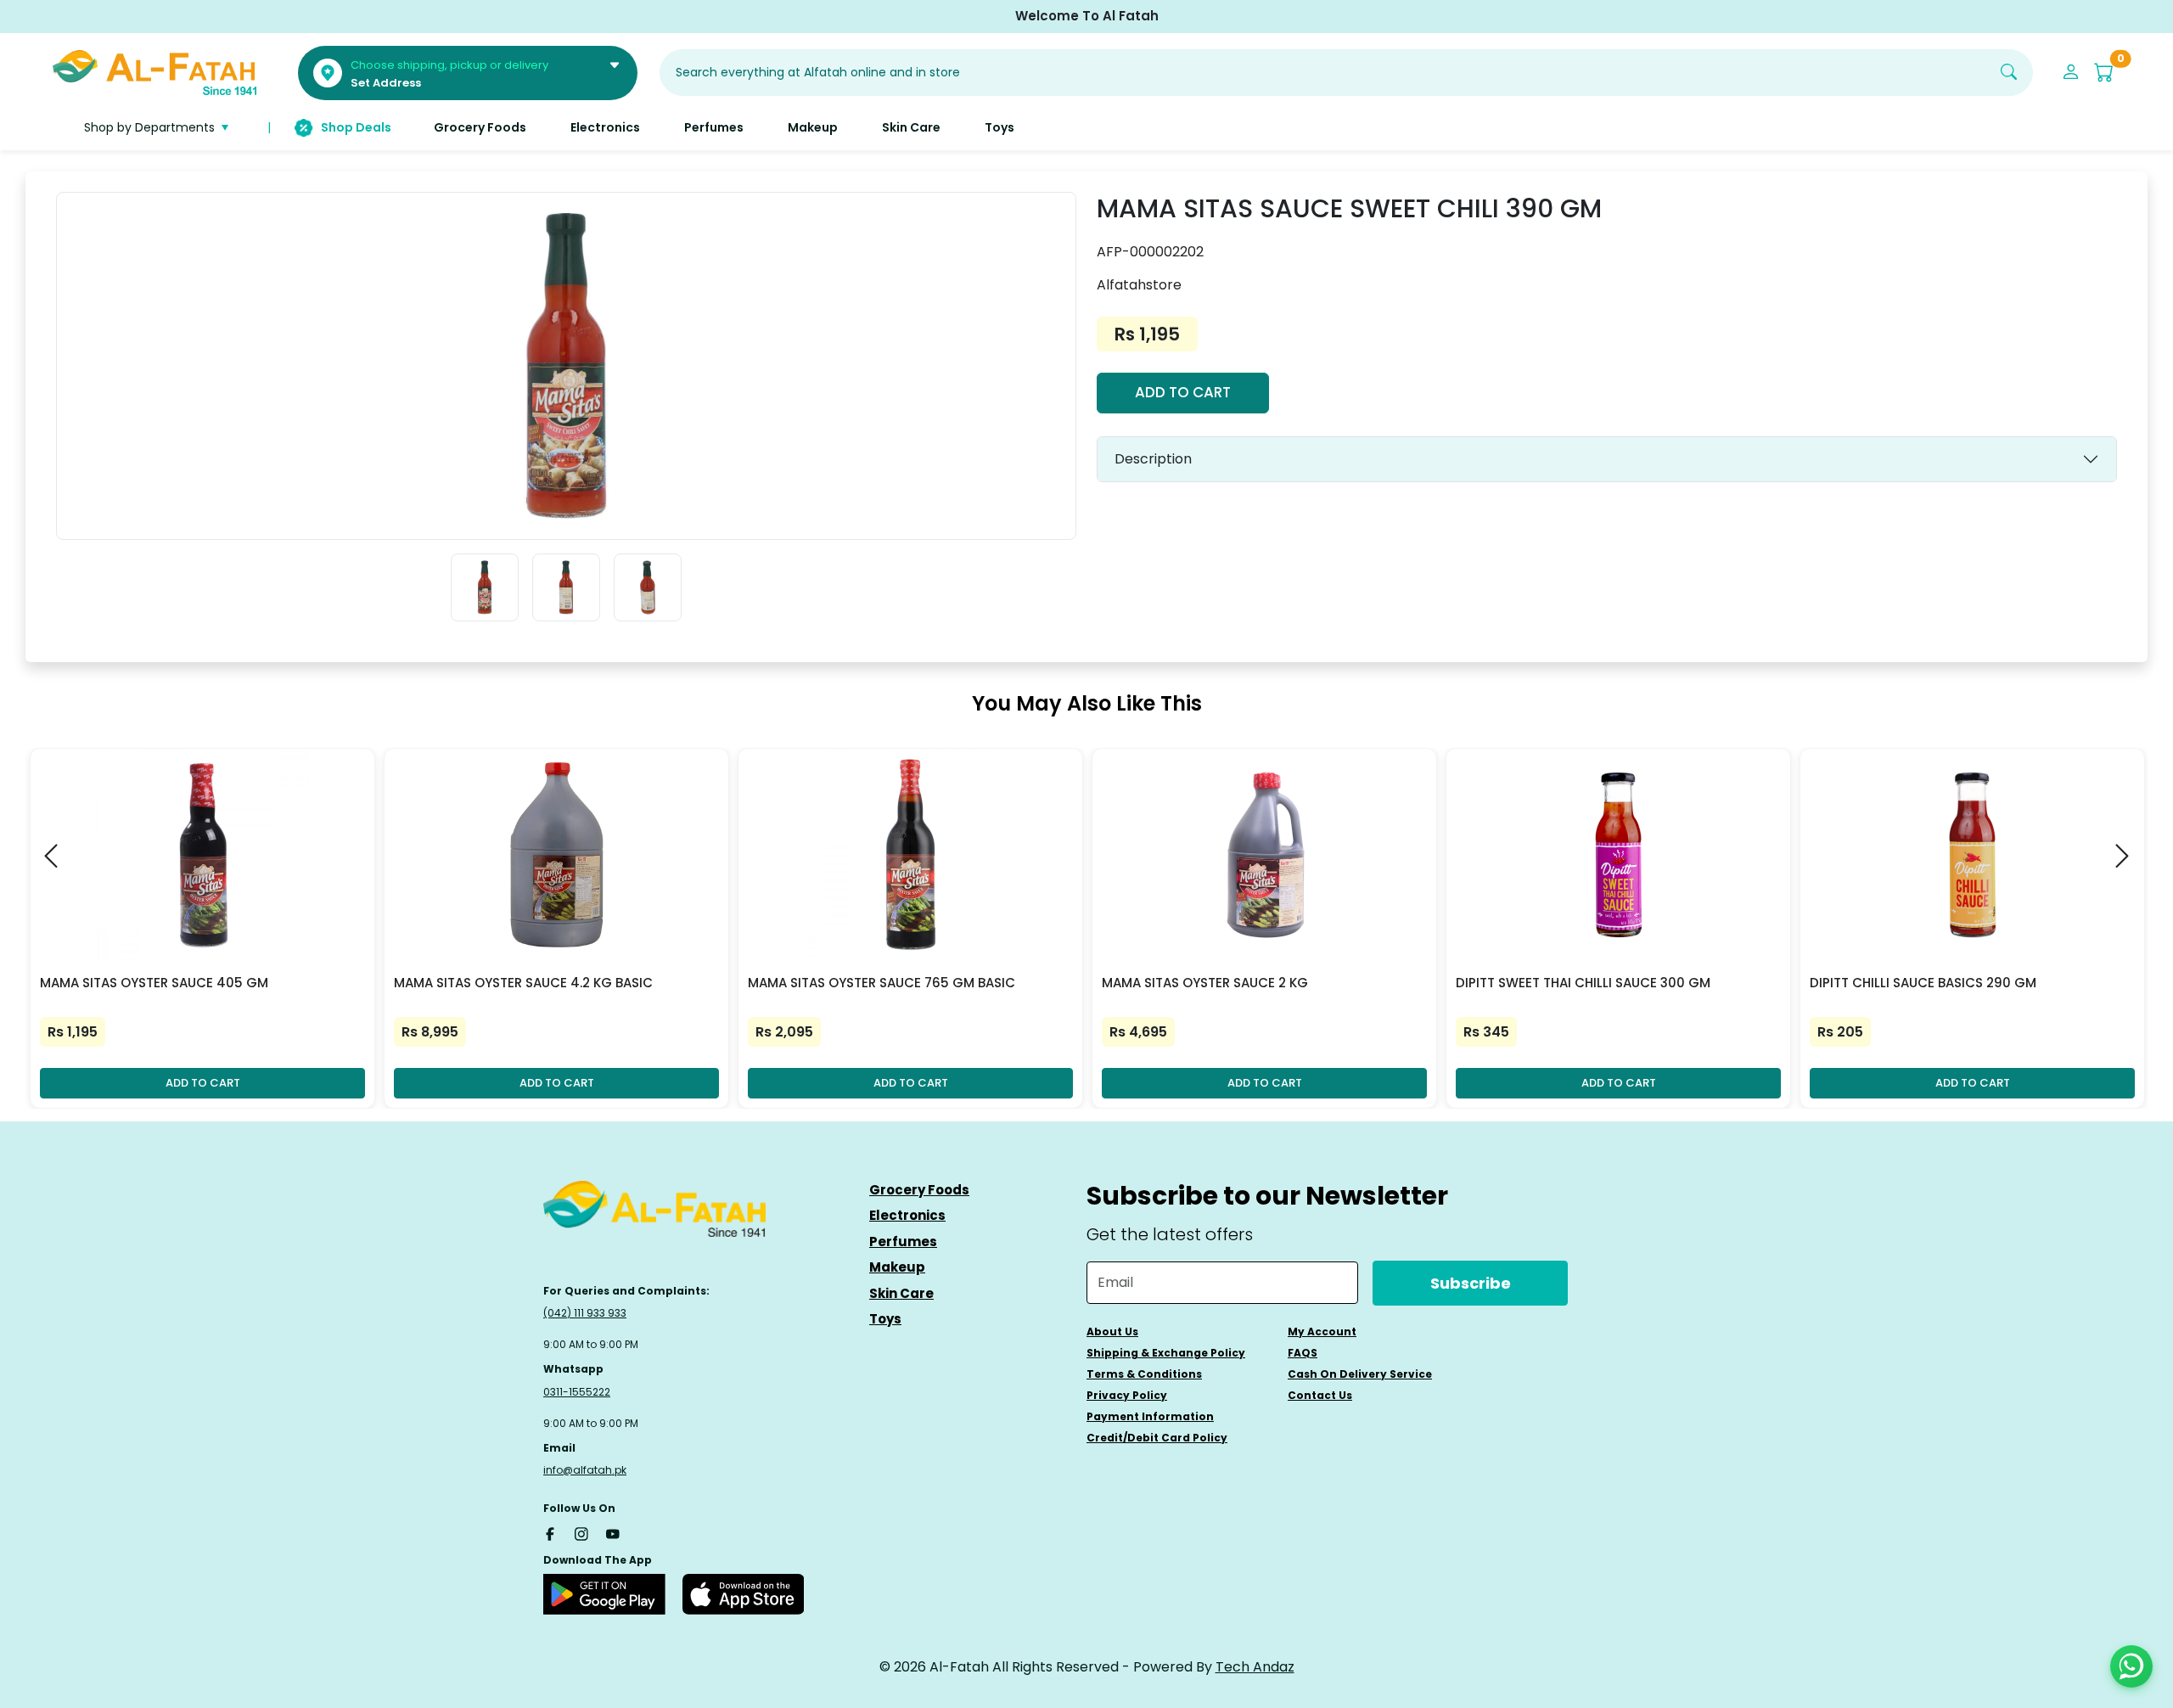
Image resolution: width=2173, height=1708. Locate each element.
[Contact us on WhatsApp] (2131, 1666)
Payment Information (1150, 1416)
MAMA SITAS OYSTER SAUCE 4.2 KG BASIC (523, 983)
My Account (1322, 1332)
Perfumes (903, 1242)
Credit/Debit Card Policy (1157, 1438)
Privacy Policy (1127, 1395)
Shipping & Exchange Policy (1166, 1353)
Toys (885, 1319)
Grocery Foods (919, 1190)
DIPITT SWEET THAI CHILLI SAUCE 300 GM (1583, 983)
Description (1153, 459)
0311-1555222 (577, 1392)
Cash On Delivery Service (1360, 1374)
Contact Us (1320, 1395)
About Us (1112, 1332)
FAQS (1303, 1353)
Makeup (897, 1267)
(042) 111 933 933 (585, 1313)
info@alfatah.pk (585, 1470)
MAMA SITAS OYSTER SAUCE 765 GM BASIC (882, 983)
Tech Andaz (1255, 1667)
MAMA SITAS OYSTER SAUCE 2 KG (1205, 983)
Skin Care (901, 1293)
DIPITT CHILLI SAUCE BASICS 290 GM (1923, 983)
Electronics (907, 1215)
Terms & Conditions (1144, 1374)
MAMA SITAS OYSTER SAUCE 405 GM (154, 983)
